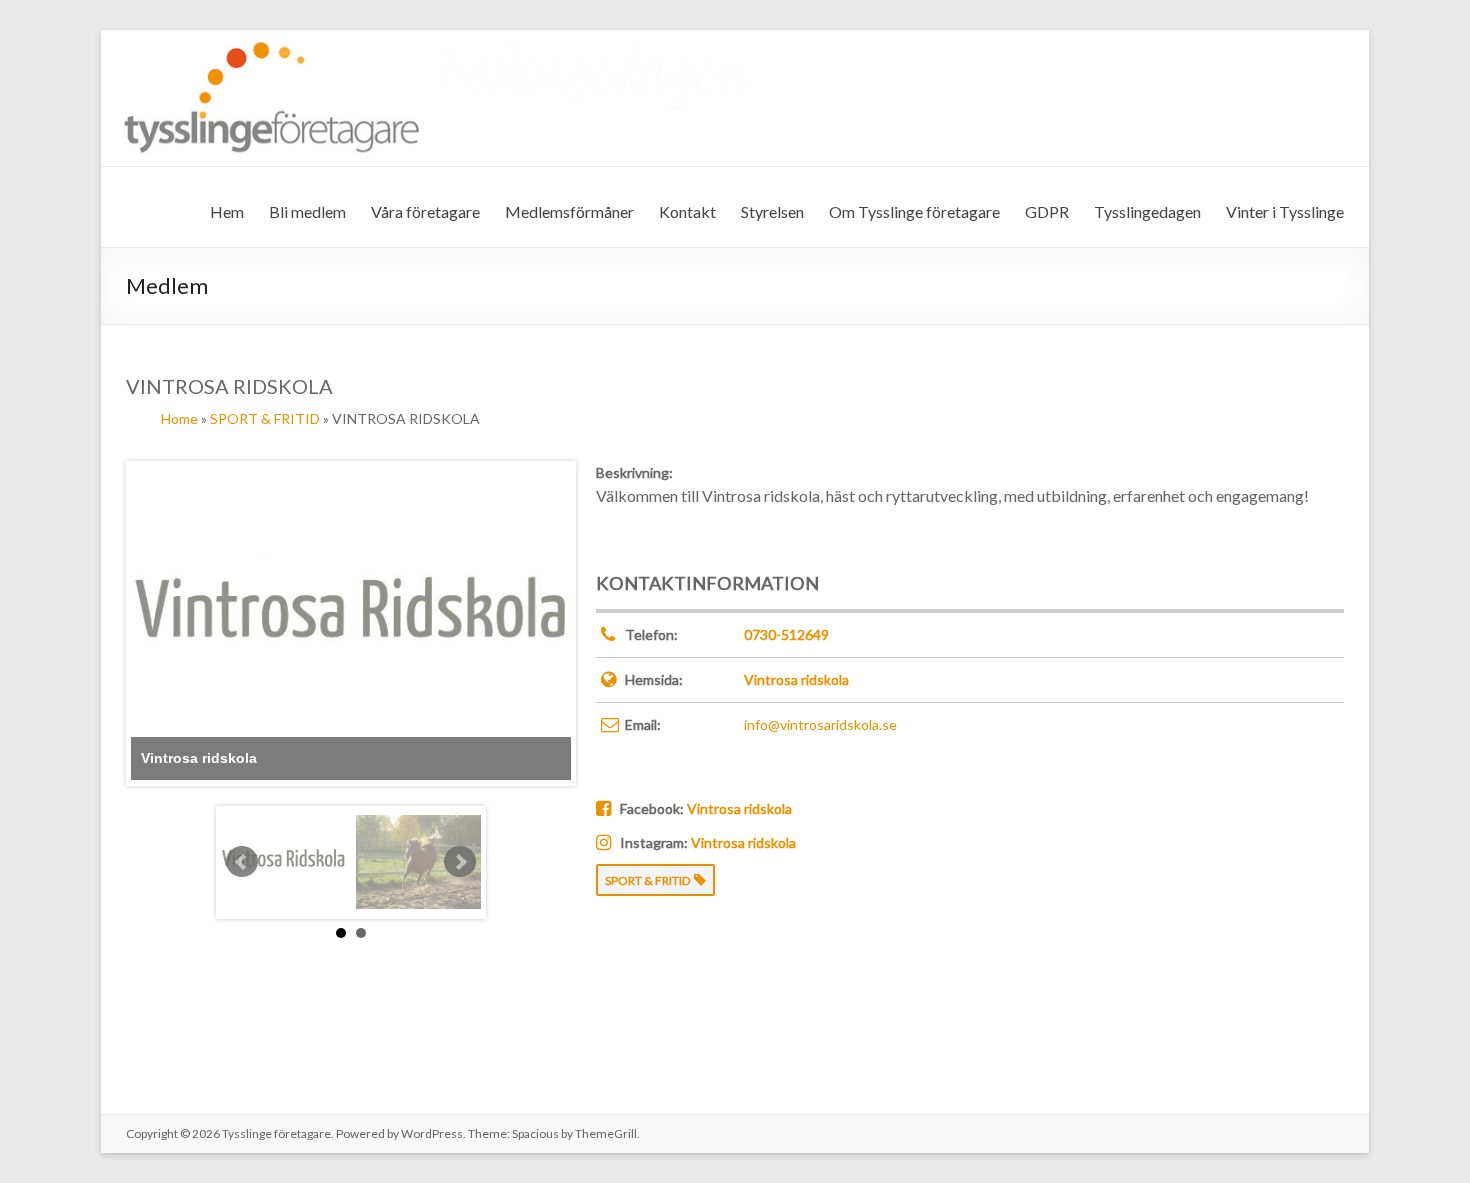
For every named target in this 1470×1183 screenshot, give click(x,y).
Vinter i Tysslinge (1285, 211)
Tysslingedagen (1147, 211)
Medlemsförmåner (569, 211)
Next (460, 862)
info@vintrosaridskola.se (820, 724)
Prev (242, 862)
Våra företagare (425, 211)
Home (179, 418)
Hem (227, 211)
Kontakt (687, 211)
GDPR (1047, 211)
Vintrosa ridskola (796, 679)
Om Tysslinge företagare (914, 211)
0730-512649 (786, 634)
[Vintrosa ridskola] (283, 862)
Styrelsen (772, 211)
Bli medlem (307, 211)
